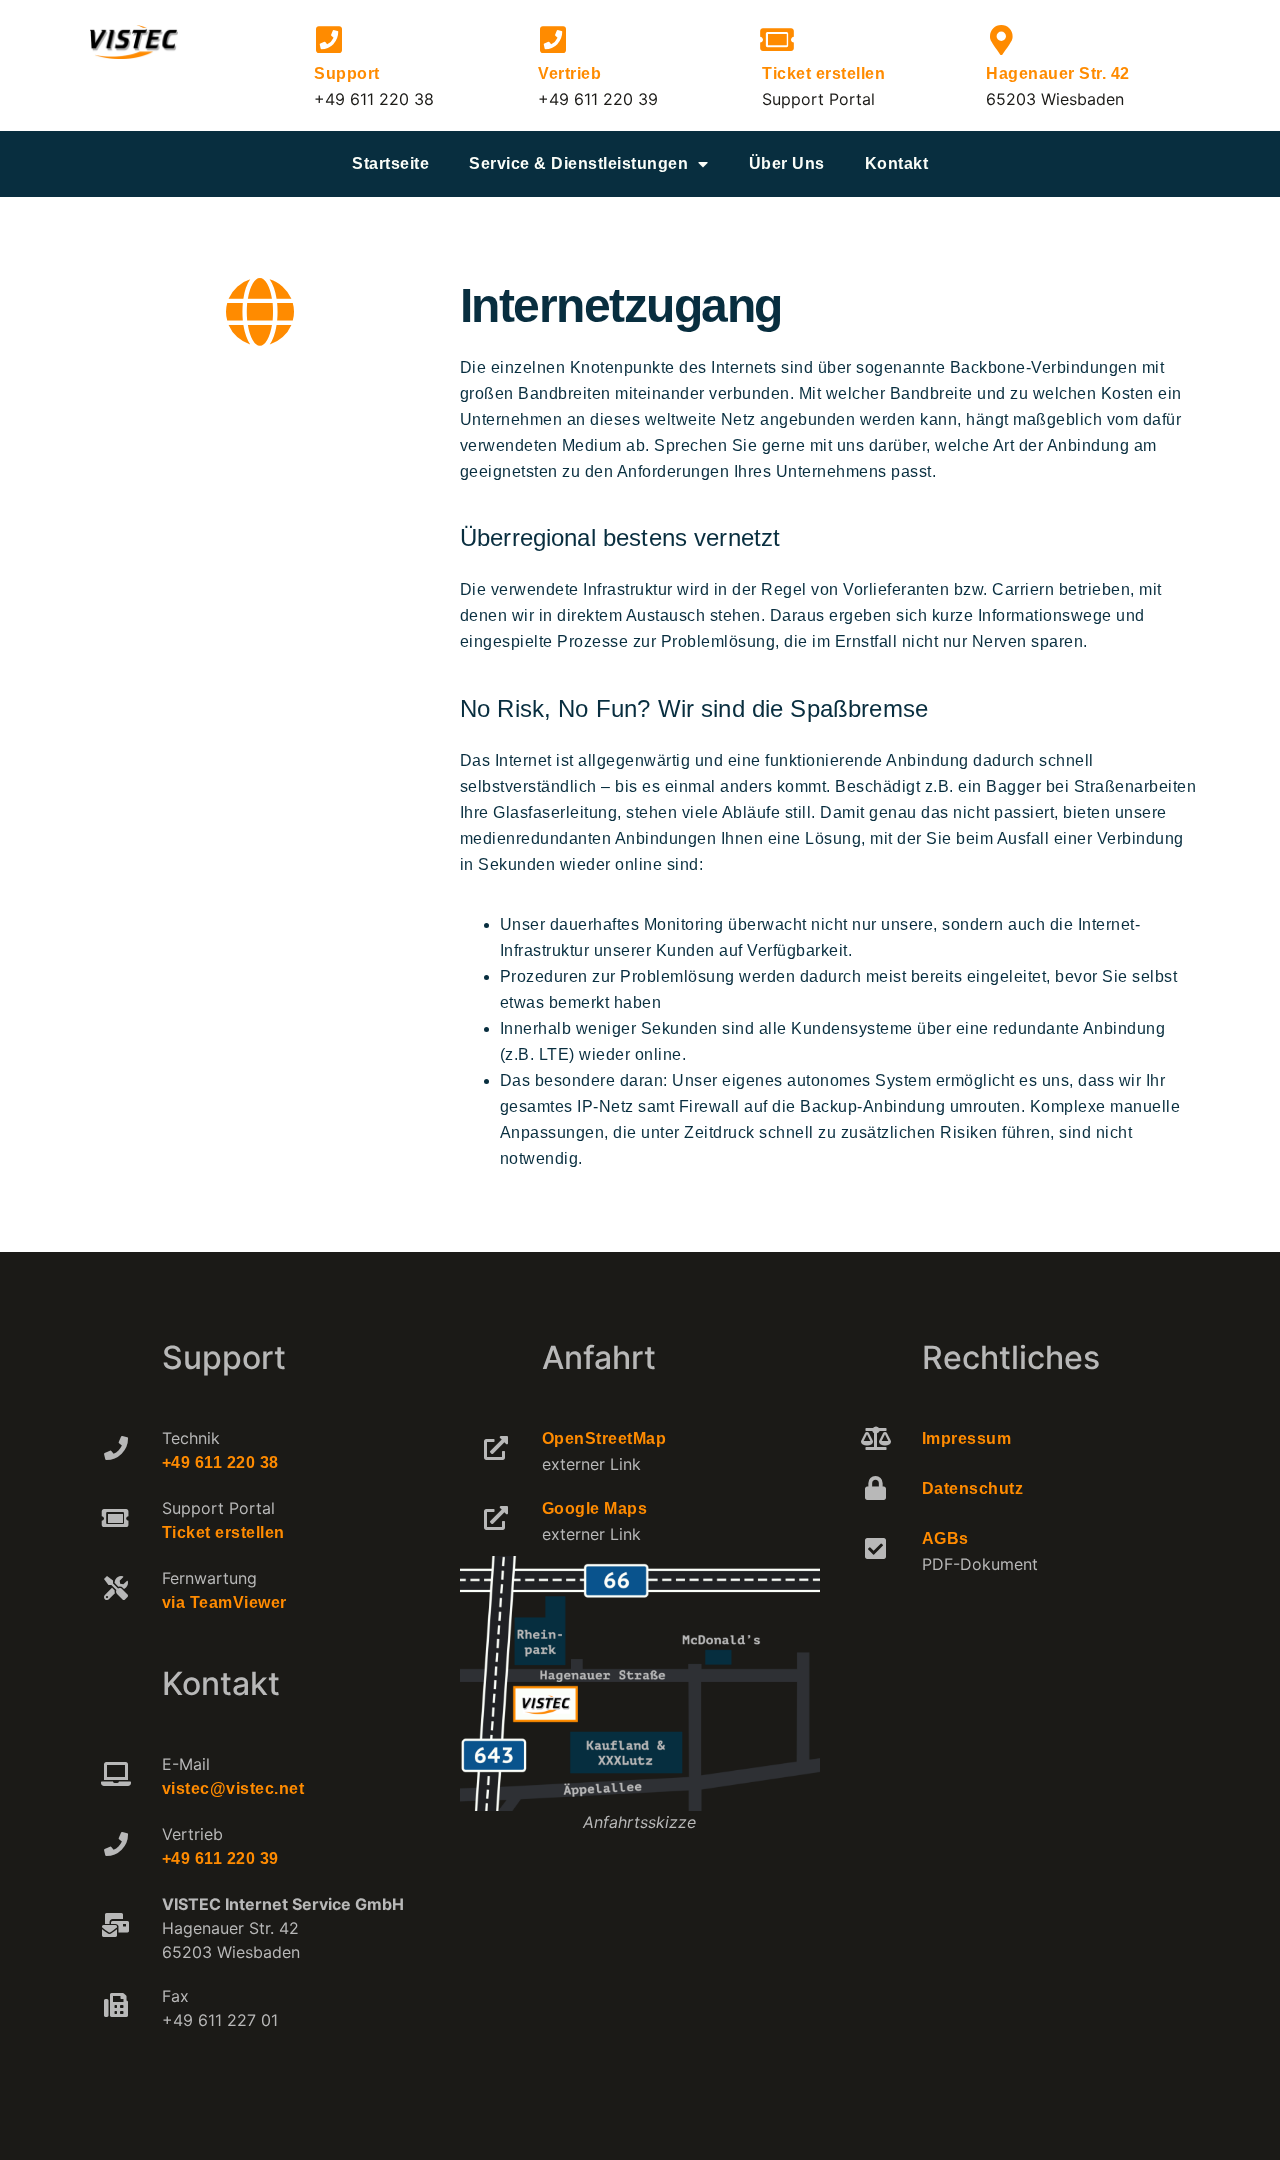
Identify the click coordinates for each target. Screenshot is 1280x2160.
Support (347, 73)
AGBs (945, 1538)
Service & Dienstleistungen (578, 163)
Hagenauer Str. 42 (1058, 73)
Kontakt (897, 163)
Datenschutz (973, 1488)
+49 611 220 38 (220, 1462)
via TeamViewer (224, 1602)
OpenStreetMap (604, 1438)
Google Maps (595, 1508)
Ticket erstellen (823, 73)
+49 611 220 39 (220, 1858)
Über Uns (787, 163)
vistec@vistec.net (233, 1788)
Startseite (390, 163)
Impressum (967, 1438)
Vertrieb (569, 73)
